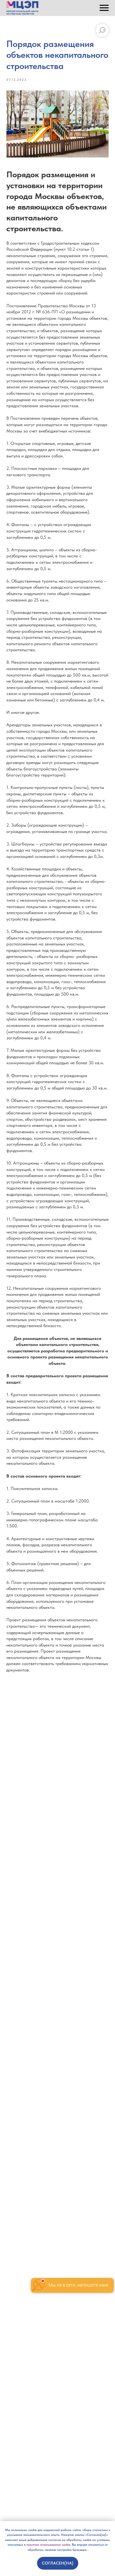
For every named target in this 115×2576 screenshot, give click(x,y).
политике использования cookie (48, 2544)
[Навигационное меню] (104, 8)
